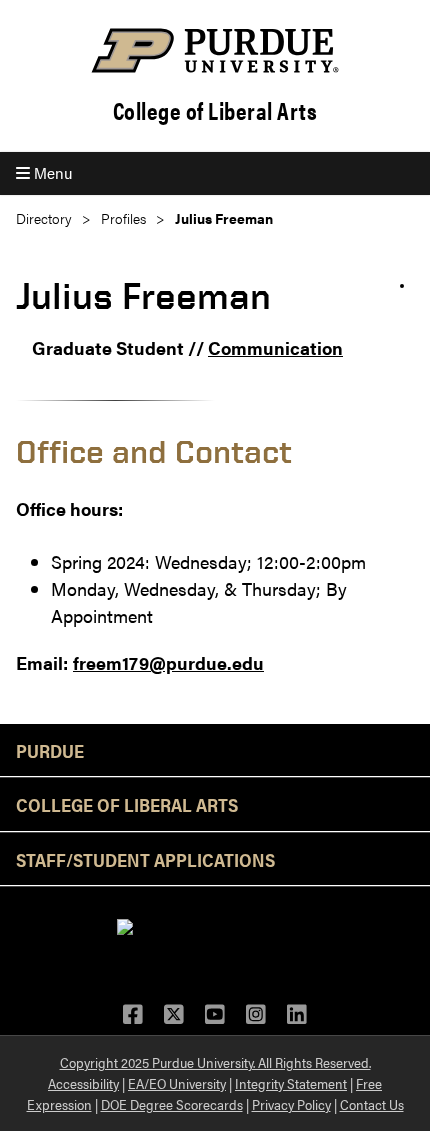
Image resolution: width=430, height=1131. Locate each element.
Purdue (50, 750)
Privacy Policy (291, 1104)
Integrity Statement (291, 1083)
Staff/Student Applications (145, 859)
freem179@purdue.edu (168, 662)
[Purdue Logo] (215, 50)
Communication (275, 347)
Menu (51, 172)
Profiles (123, 218)
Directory (44, 218)
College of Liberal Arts (215, 110)
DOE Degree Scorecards (172, 1104)
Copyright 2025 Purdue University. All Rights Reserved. (215, 1062)
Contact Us (372, 1104)
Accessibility (83, 1083)
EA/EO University (177, 1083)
